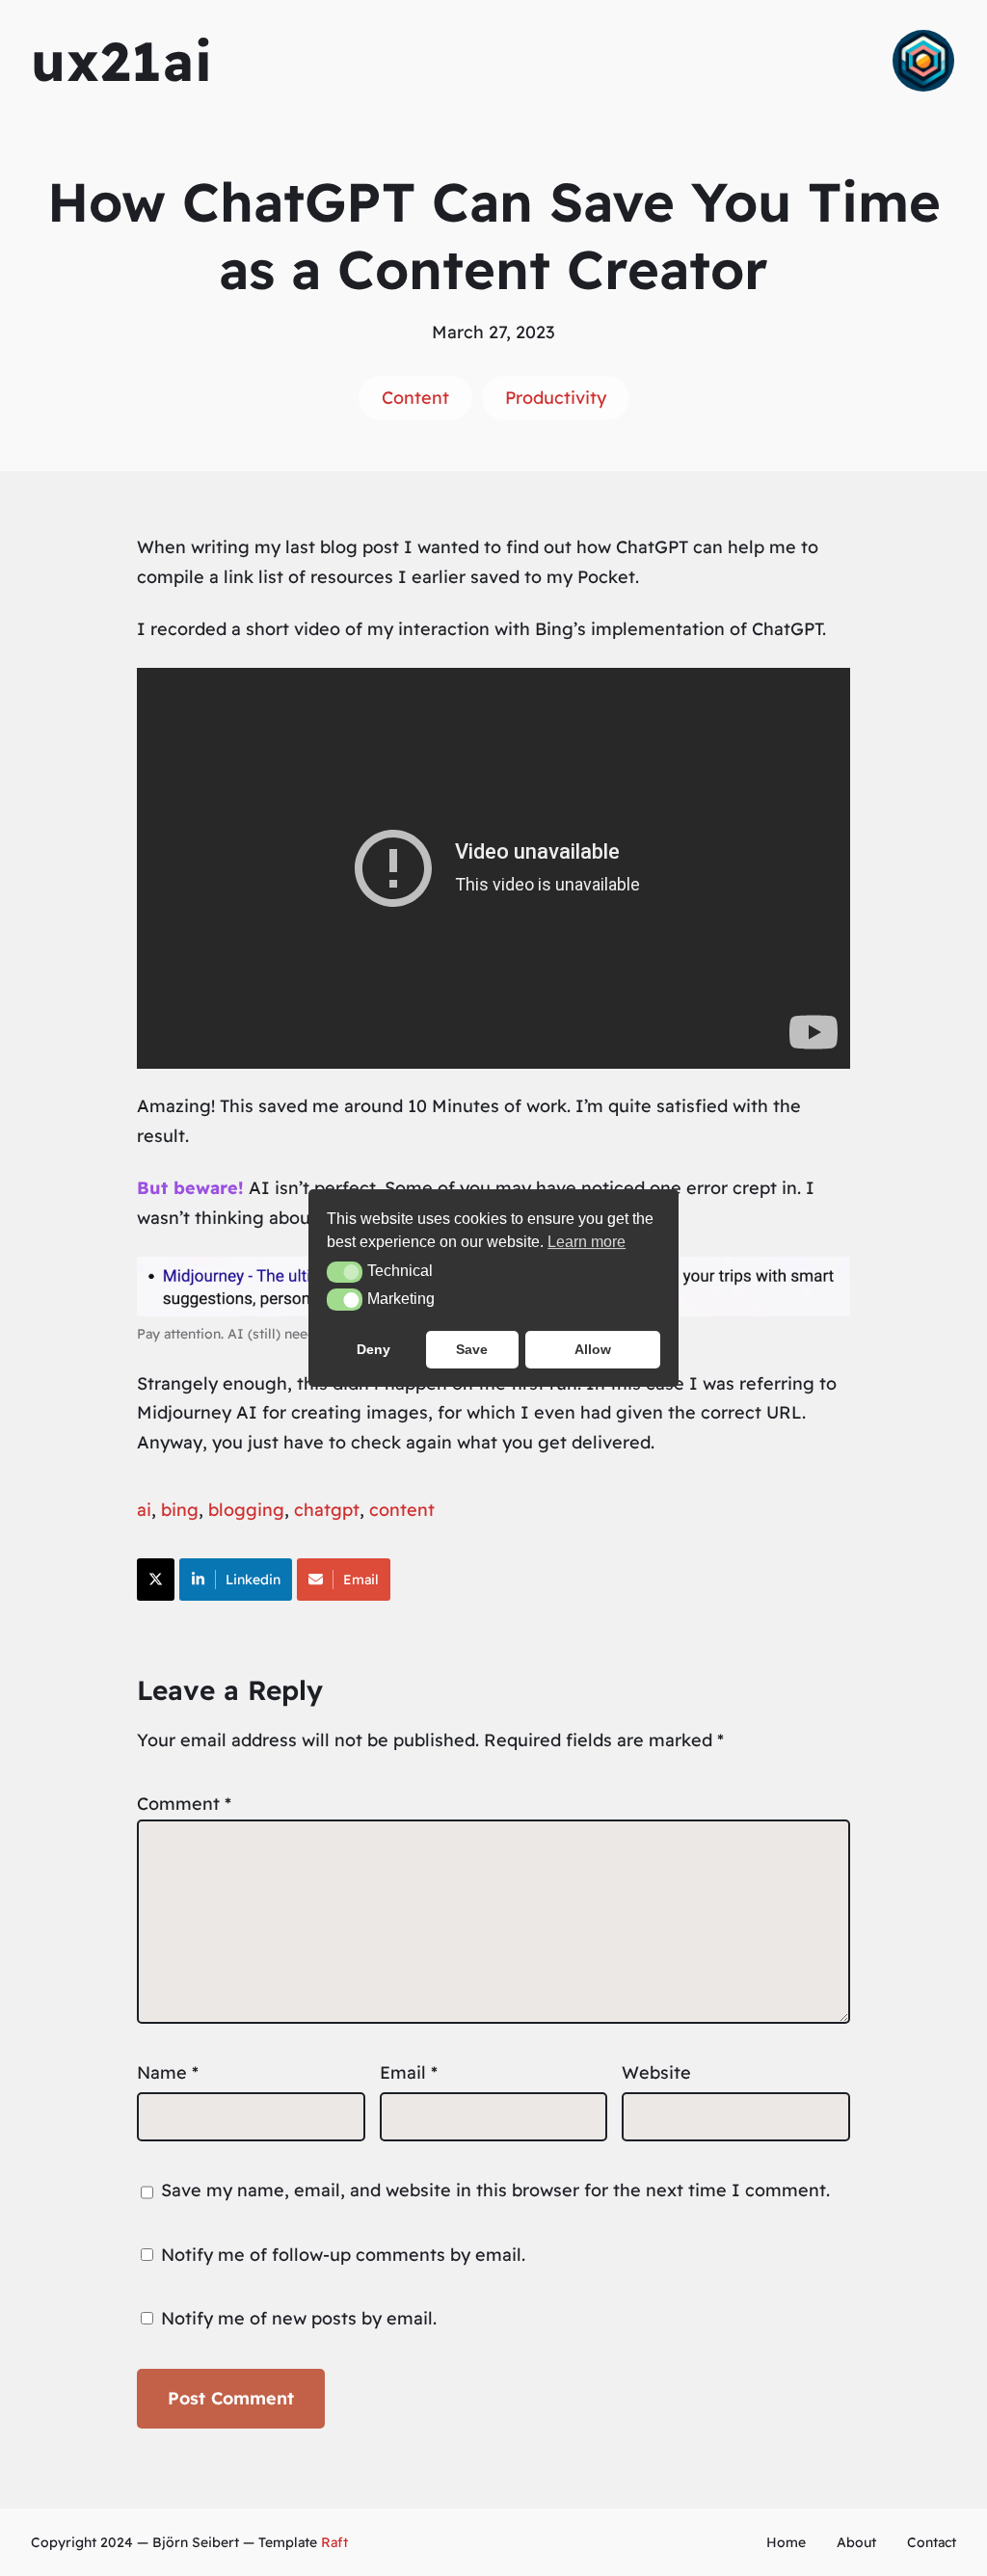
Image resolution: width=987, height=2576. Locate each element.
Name (168, 2072)
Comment (184, 1804)
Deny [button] (373, 1349)
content (402, 1510)
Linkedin (253, 1580)
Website (656, 2072)
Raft (334, 2542)
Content (415, 398)
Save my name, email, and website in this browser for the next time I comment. (495, 2190)
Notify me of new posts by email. (299, 2318)
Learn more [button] (587, 1242)
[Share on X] (156, 1580)
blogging (246, 1510)
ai (144, 1510)
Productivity (556, 398)
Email (361, 1580)
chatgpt (327, 1510)
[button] (345, 1272)
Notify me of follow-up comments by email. (343, 2255)
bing (180, 1510)
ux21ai (122, 61)
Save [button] (472, 1349)
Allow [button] (593, 1349)
